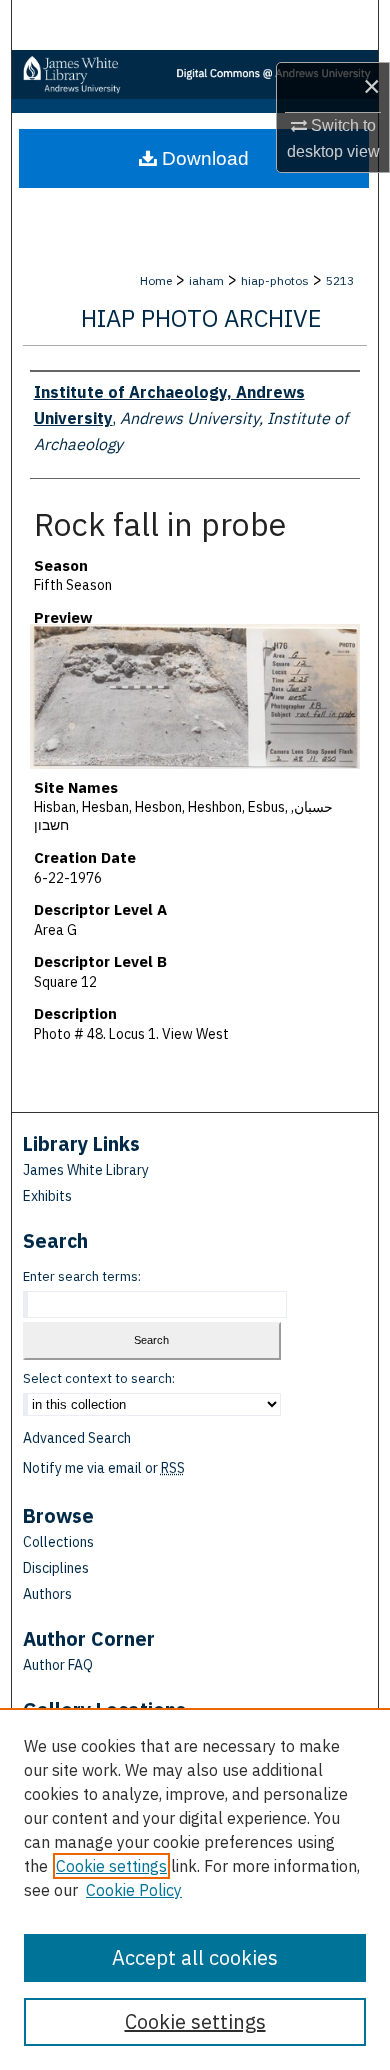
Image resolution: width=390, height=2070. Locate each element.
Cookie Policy (134, 1890)
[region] (195, 1889)
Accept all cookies (195, 1957)
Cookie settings (111, 1866)
